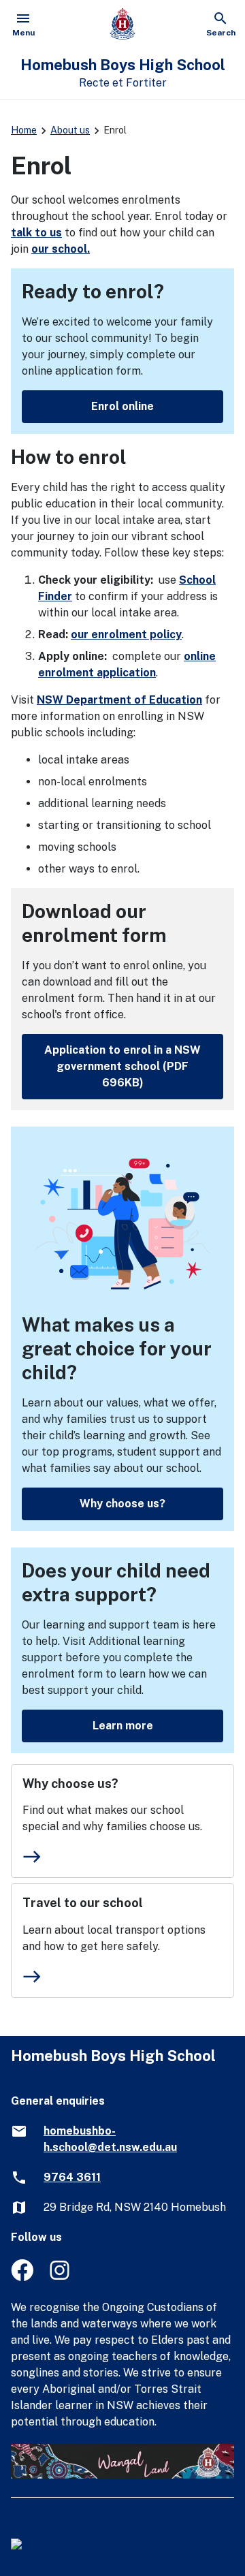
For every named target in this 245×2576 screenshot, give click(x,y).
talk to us (36, 233)
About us (70, 130)
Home (24, 130)
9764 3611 (72, 2177)
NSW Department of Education (119, 700)
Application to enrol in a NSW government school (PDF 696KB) (122, 1066)
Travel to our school (83, 1903)
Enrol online (122, 406)
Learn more (123, 1726)
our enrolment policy (126, 634)
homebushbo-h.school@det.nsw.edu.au (110, 2139)
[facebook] (22, 2277)
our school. (61, 249)
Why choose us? (122, 1504)
